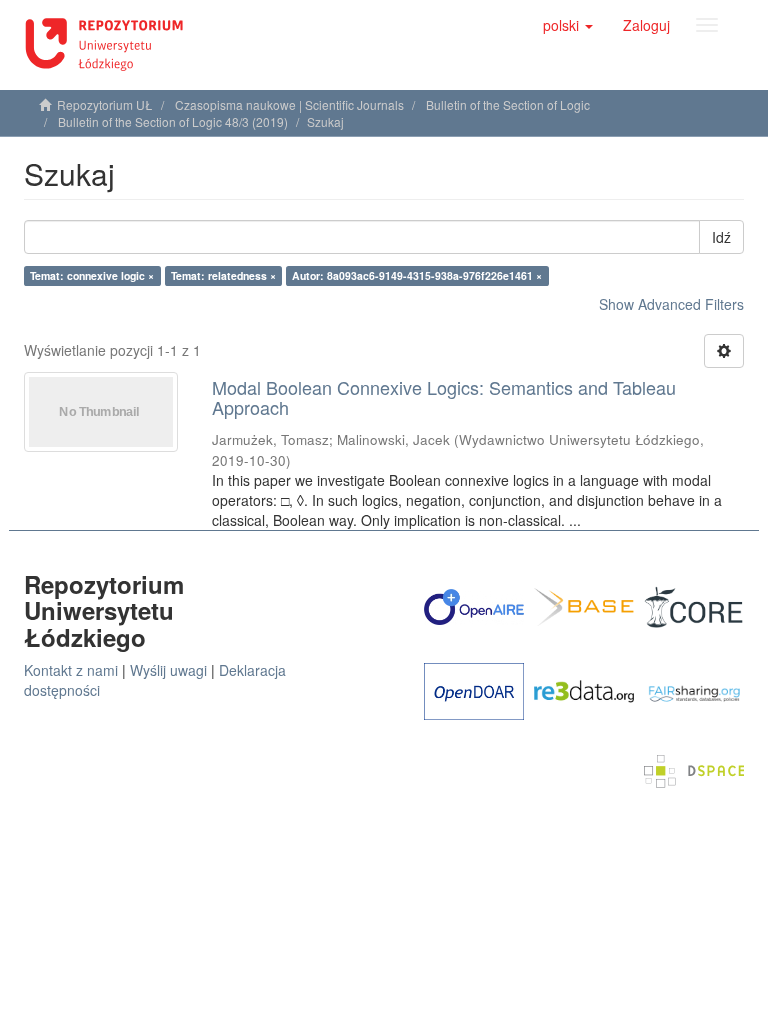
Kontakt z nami (71, 670)
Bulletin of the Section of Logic (508, 104)
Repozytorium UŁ (105, 104)
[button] (568, 25)
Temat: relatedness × (223, 275)
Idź (721, 237)
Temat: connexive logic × (92, 275)
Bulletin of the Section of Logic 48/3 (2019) (173, 121)
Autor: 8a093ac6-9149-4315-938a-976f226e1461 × (417, 275)
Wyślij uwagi (168, 670)
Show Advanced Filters (671, 304)
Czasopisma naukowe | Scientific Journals (289, 104)
